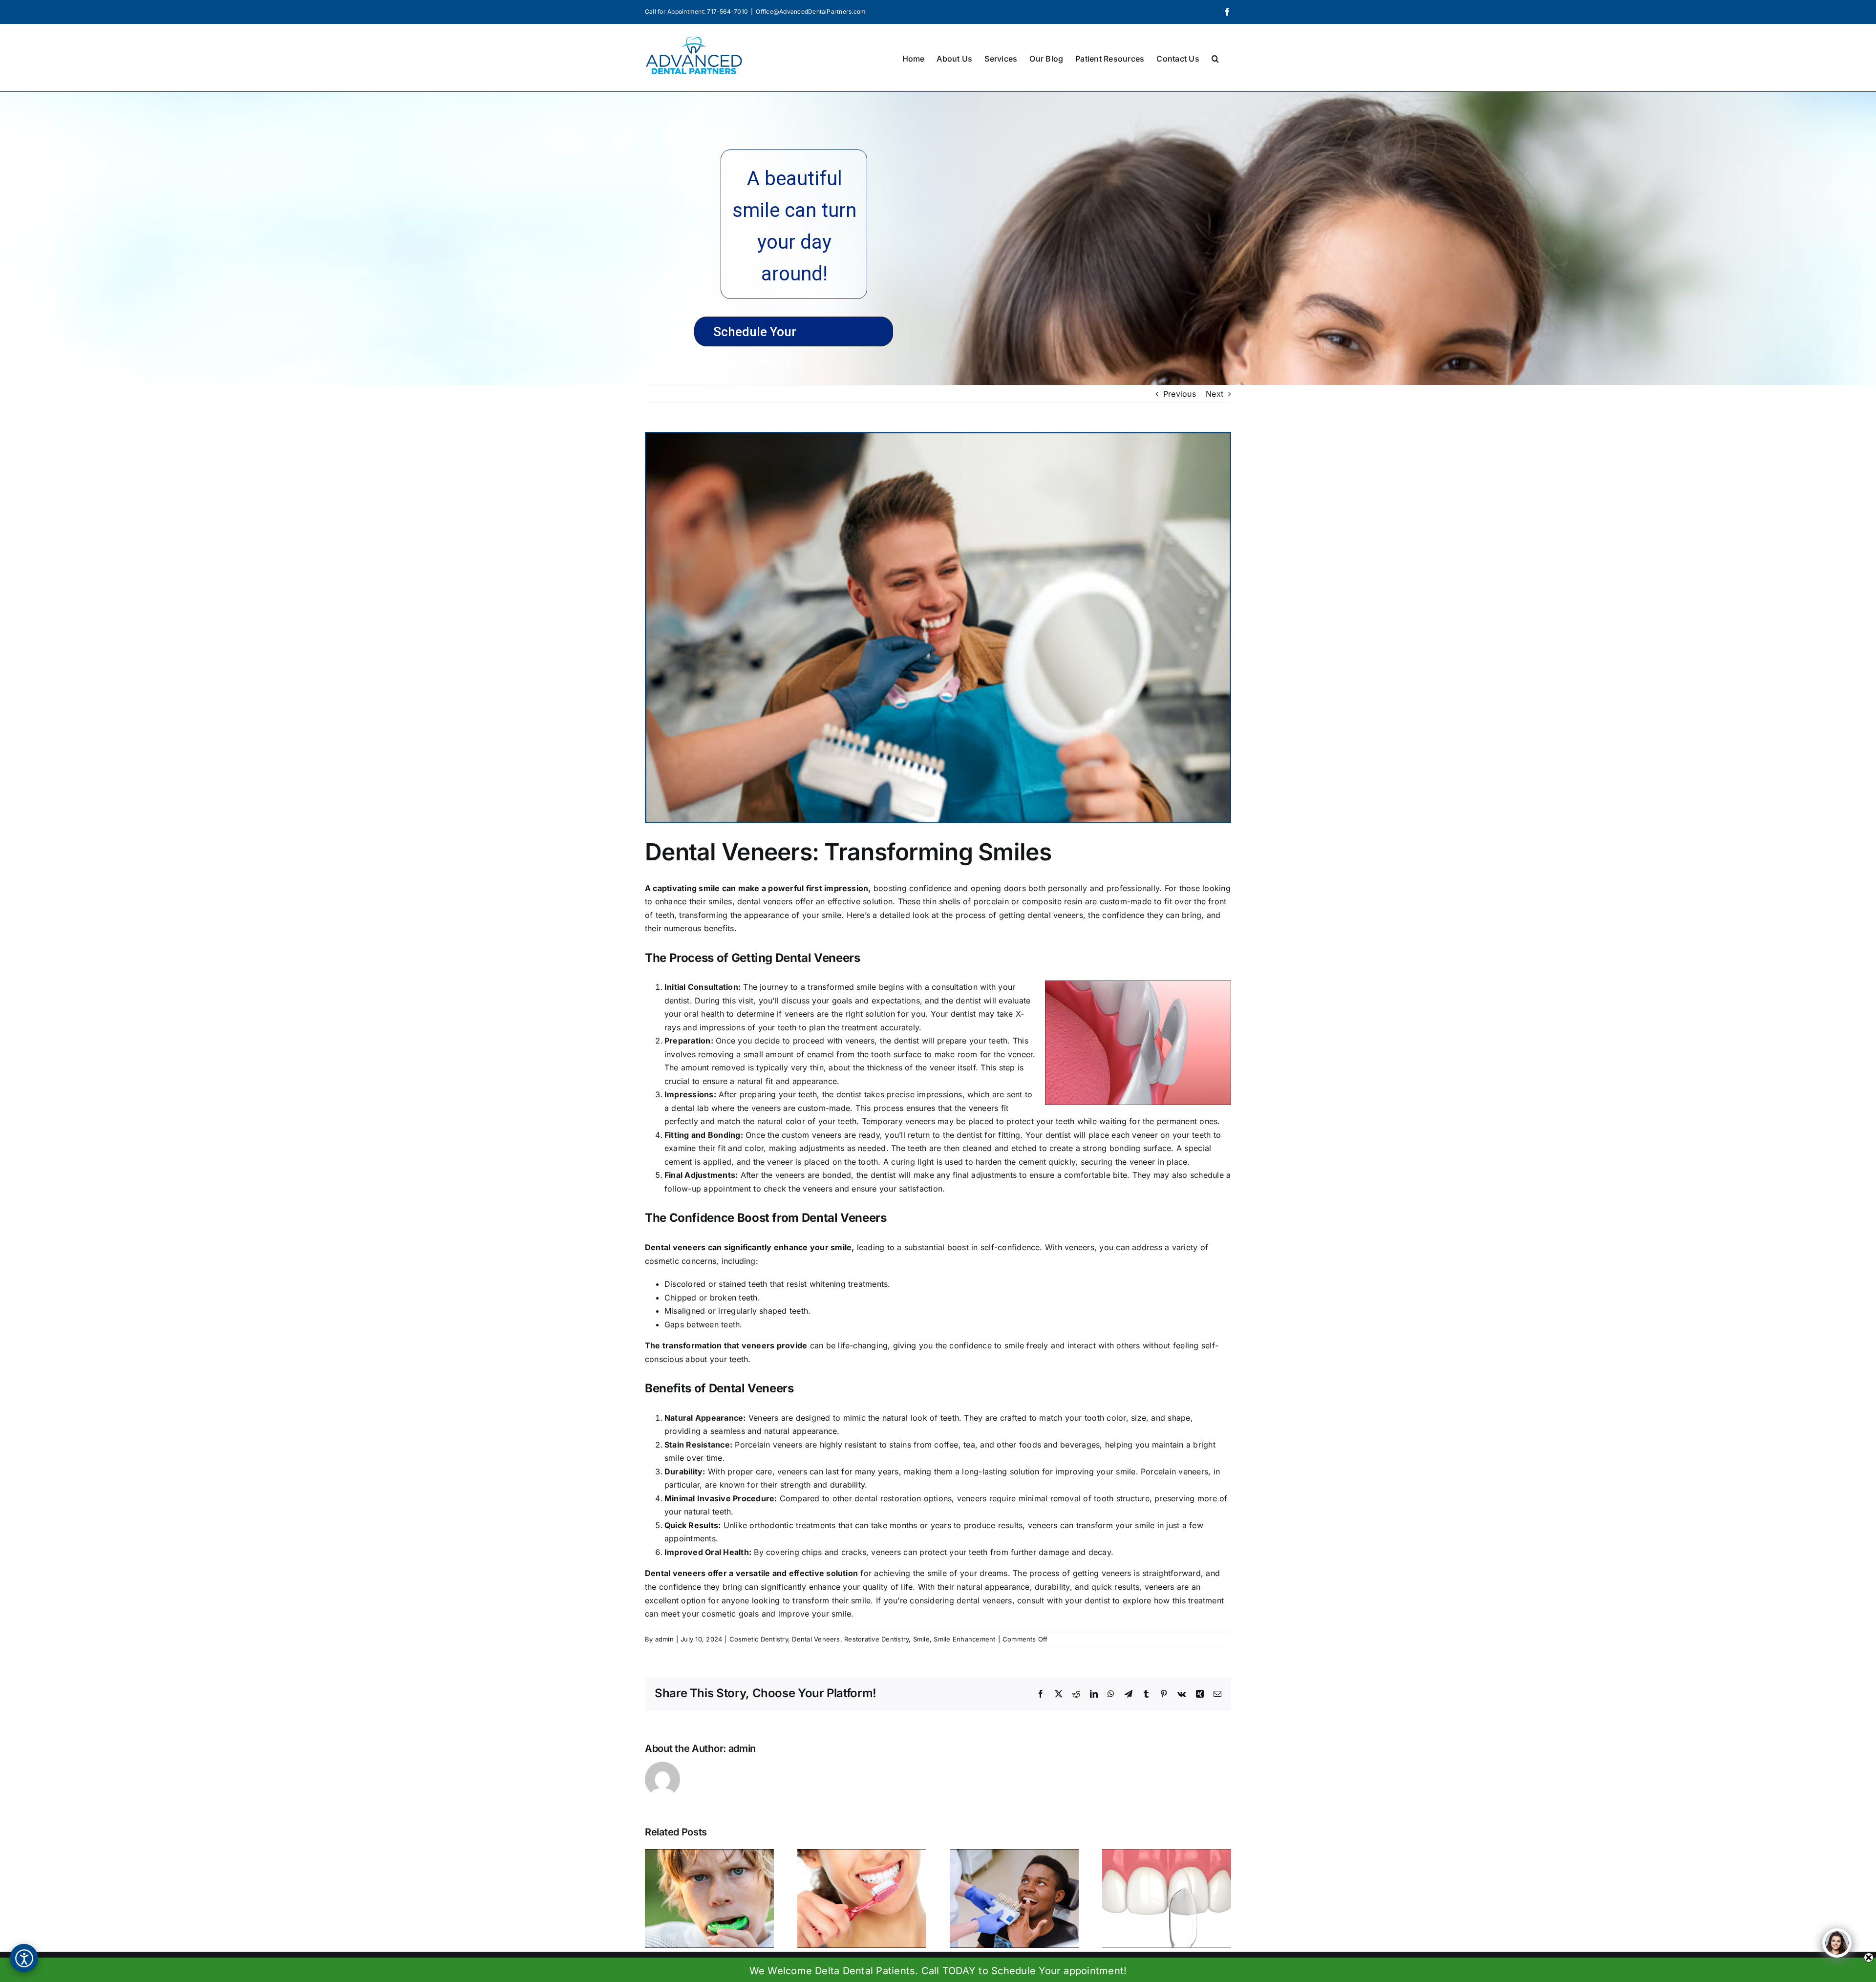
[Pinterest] (1164, 1694)
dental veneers (765, 901)
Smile (921, 1639)
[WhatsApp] (1111, 1694)
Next (1215, 394)
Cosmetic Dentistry (759, 1639)
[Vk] (1182, 1694)
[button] (1215, 58)
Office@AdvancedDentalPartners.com (811, 11)
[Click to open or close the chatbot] (1837, 1943)
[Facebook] (1227, 12)
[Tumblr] (1146, 1694)
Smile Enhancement (964, 1639)
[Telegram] (1129, 1694)
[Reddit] (1076, 1694)
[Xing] (1200, 1694)
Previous (1180, 394)
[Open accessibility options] (24, 1958)
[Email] (1217, 1694)
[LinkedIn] (1094, 1694)
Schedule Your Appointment (755, 335)
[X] (1059, 1694)
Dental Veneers (816, 1639)
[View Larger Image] (938, 628)
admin (664, 1639)
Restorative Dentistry (876, 1639)
